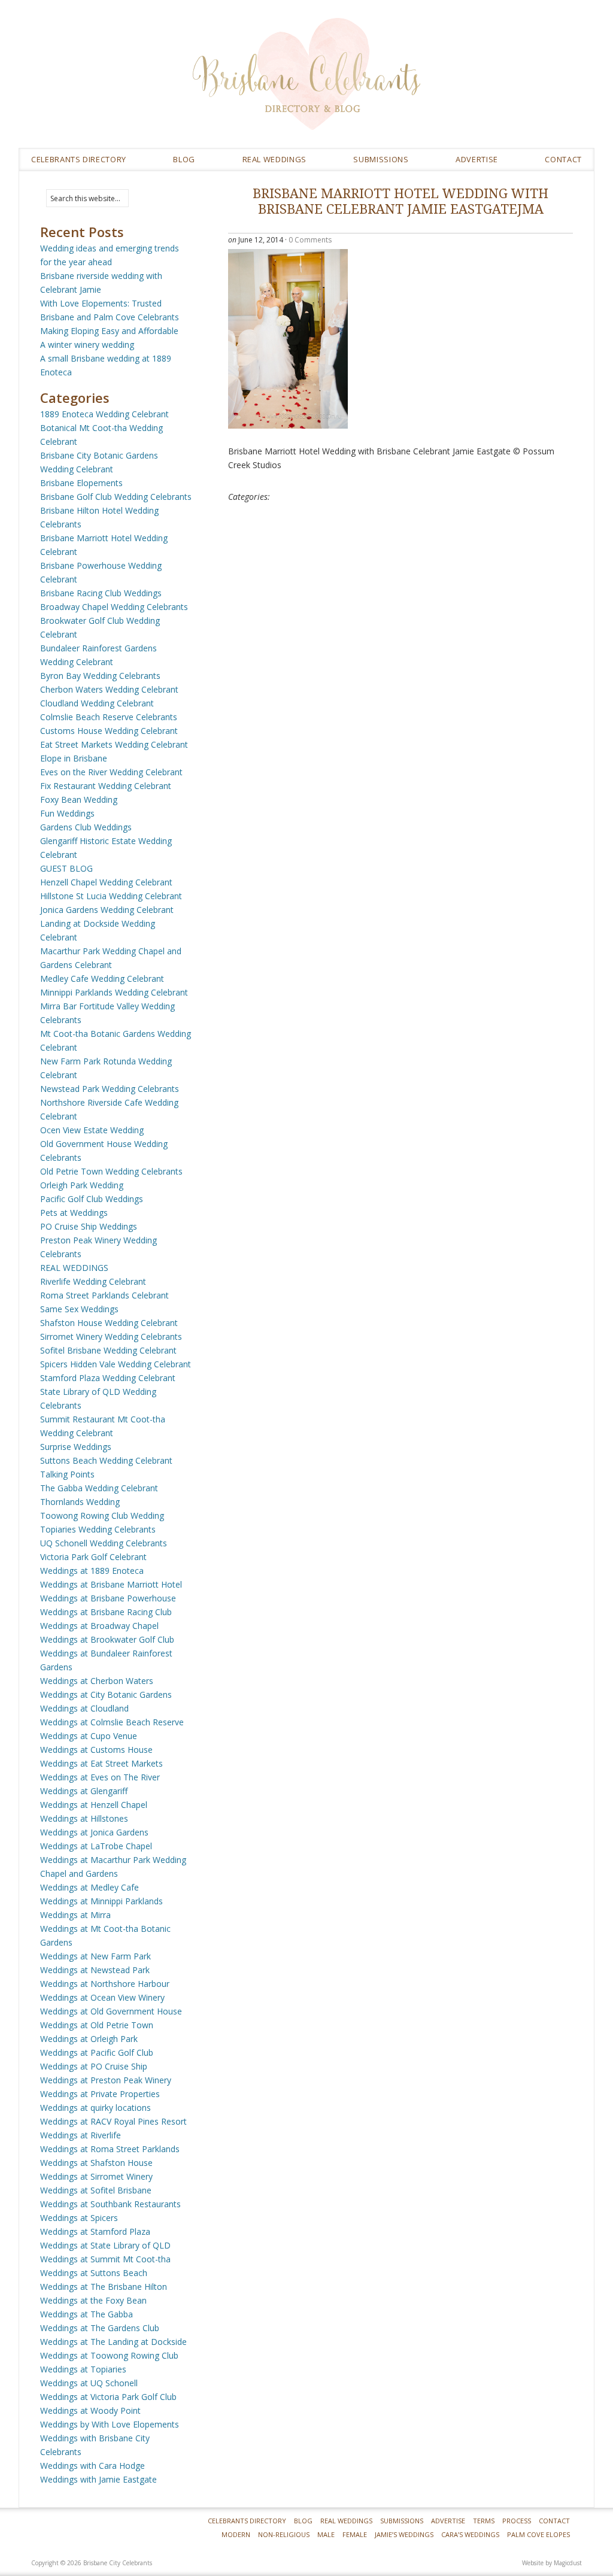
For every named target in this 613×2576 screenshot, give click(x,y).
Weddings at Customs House (96, 1750)
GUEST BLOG (66, 868)
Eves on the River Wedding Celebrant (111, 772)
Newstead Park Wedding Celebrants (110, 1089)
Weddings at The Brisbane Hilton (104, 2287)
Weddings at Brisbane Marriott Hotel (111, 1584)
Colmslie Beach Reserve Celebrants (109, 717)
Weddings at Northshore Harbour (105, 1984)
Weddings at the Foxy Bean (93, 2300)
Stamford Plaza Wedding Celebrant (108, 1378)
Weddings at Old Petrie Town (97, 2025)
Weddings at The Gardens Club (100, 2328)
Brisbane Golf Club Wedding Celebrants (116, 497)
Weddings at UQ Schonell (89, 2383)
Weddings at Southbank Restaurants (110, 2204)
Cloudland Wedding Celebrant (97, 703)
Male (326, 2534)
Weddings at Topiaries (83, 2369)
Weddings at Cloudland (84, 1708)
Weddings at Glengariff (84, 1791)
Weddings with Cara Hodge (92, 2466)
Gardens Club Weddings (86, 827)
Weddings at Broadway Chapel (99, 1626)
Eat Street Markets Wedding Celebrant (114, 744)
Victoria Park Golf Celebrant (93, 1557)
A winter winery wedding (87, 345)
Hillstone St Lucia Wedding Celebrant (111, 896)
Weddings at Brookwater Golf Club (107, 1639)
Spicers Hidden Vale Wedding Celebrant (116, 1364)
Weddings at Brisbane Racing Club (106, 1612)
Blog (184, 159)
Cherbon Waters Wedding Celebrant (109, 689)
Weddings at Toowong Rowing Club (109, 2355)
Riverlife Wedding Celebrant (93, 1281)
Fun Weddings (67, 813)
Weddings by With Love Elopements (110, 2424)
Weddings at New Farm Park (95, 1956)
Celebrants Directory (79, 159)
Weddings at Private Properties (100, 2094)
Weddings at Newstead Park (95, 1970)
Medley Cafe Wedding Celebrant (102, 978)
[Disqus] (400, 677)
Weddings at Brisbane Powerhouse (108, 1598)
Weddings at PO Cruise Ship (94, 2066)
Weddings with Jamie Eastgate (98, 2479)
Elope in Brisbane (74, 758)
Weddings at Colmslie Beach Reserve (112, 1722)
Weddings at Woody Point (90, 2410)
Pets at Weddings (74, 1213)
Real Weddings (346, 2521)
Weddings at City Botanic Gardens (106, 1694)
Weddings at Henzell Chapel (94, 1805)
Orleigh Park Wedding (82, 1185)
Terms (484, 2521)
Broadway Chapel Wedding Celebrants (114, 607)
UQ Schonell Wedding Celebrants (104, 1543)
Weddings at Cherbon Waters (97, 1681)
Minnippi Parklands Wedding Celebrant (114, 992)
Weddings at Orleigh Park (89, 2039)
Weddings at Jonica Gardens (94, 1832)
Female (355, 2534)
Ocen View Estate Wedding (92, 1130)
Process (517, 2521)
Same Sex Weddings (79, 1309)
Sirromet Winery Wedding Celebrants (111, 1336)
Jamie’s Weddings (404, 2534)
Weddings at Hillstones (84, 1818)
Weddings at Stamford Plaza (95, 2231)
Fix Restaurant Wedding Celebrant (106, 786)
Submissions (381, 159)
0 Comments (310, 240)
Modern (236, 2534)
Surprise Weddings (76, 1447)
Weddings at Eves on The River (100, 1777)
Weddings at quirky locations (95, 2108)
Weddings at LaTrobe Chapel (96, 1846)
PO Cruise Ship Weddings (89, 1226)
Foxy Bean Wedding (79, 799)
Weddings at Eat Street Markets (101, 1763)
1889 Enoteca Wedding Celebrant (104, 414)
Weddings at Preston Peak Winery (106, 2080)
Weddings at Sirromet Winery (96, 2176)
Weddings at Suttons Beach (94, 2273)
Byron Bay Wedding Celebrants (100, 676)
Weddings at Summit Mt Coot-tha (105, 2259)
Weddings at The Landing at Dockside (113, 2342)
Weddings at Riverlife (81, 2135)
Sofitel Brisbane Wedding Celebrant (108, 1350)
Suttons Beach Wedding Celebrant (106, 1460)
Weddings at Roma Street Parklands (110, 2149)
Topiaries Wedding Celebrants (98, 1529)
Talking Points (67, 1474)
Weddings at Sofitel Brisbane (96, 2190)
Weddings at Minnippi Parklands (101, 1901)
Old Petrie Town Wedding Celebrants (111, 1171)
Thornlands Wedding (80, 1502)
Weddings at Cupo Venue (89, 1736)
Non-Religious (284, 2534)
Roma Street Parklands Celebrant (104, 1295)
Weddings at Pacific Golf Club (97, 2052)
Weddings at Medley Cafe (89, 1887)
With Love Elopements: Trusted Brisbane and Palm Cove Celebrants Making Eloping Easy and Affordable (110, 317)
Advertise (477, 159)
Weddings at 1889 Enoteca (92, 1571)
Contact (563, 159)
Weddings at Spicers (79, 2218)
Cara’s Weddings (470, 2534)
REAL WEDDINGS (274, 159)
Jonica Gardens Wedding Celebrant (107, 910)
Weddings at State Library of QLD (105, 2245)
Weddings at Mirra (75, 1915)
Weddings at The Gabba (87, 2314)
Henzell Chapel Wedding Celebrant (106, 882)
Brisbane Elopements (81, 483)
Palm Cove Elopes (538, 2534)
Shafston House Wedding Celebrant (109, 1323)
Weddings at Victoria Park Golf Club (108, 2397)
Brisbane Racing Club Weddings (101, 593)
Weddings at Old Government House (111, 2011)
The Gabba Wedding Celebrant (99, 1488)
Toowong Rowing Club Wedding (102, 1515)
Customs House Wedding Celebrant (109, 731)
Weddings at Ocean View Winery (102, 1997)
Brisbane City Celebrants (393, 83)
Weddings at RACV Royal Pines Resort (113, 2121)
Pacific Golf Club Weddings (92, 1199)
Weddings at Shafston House (96, 2163)
